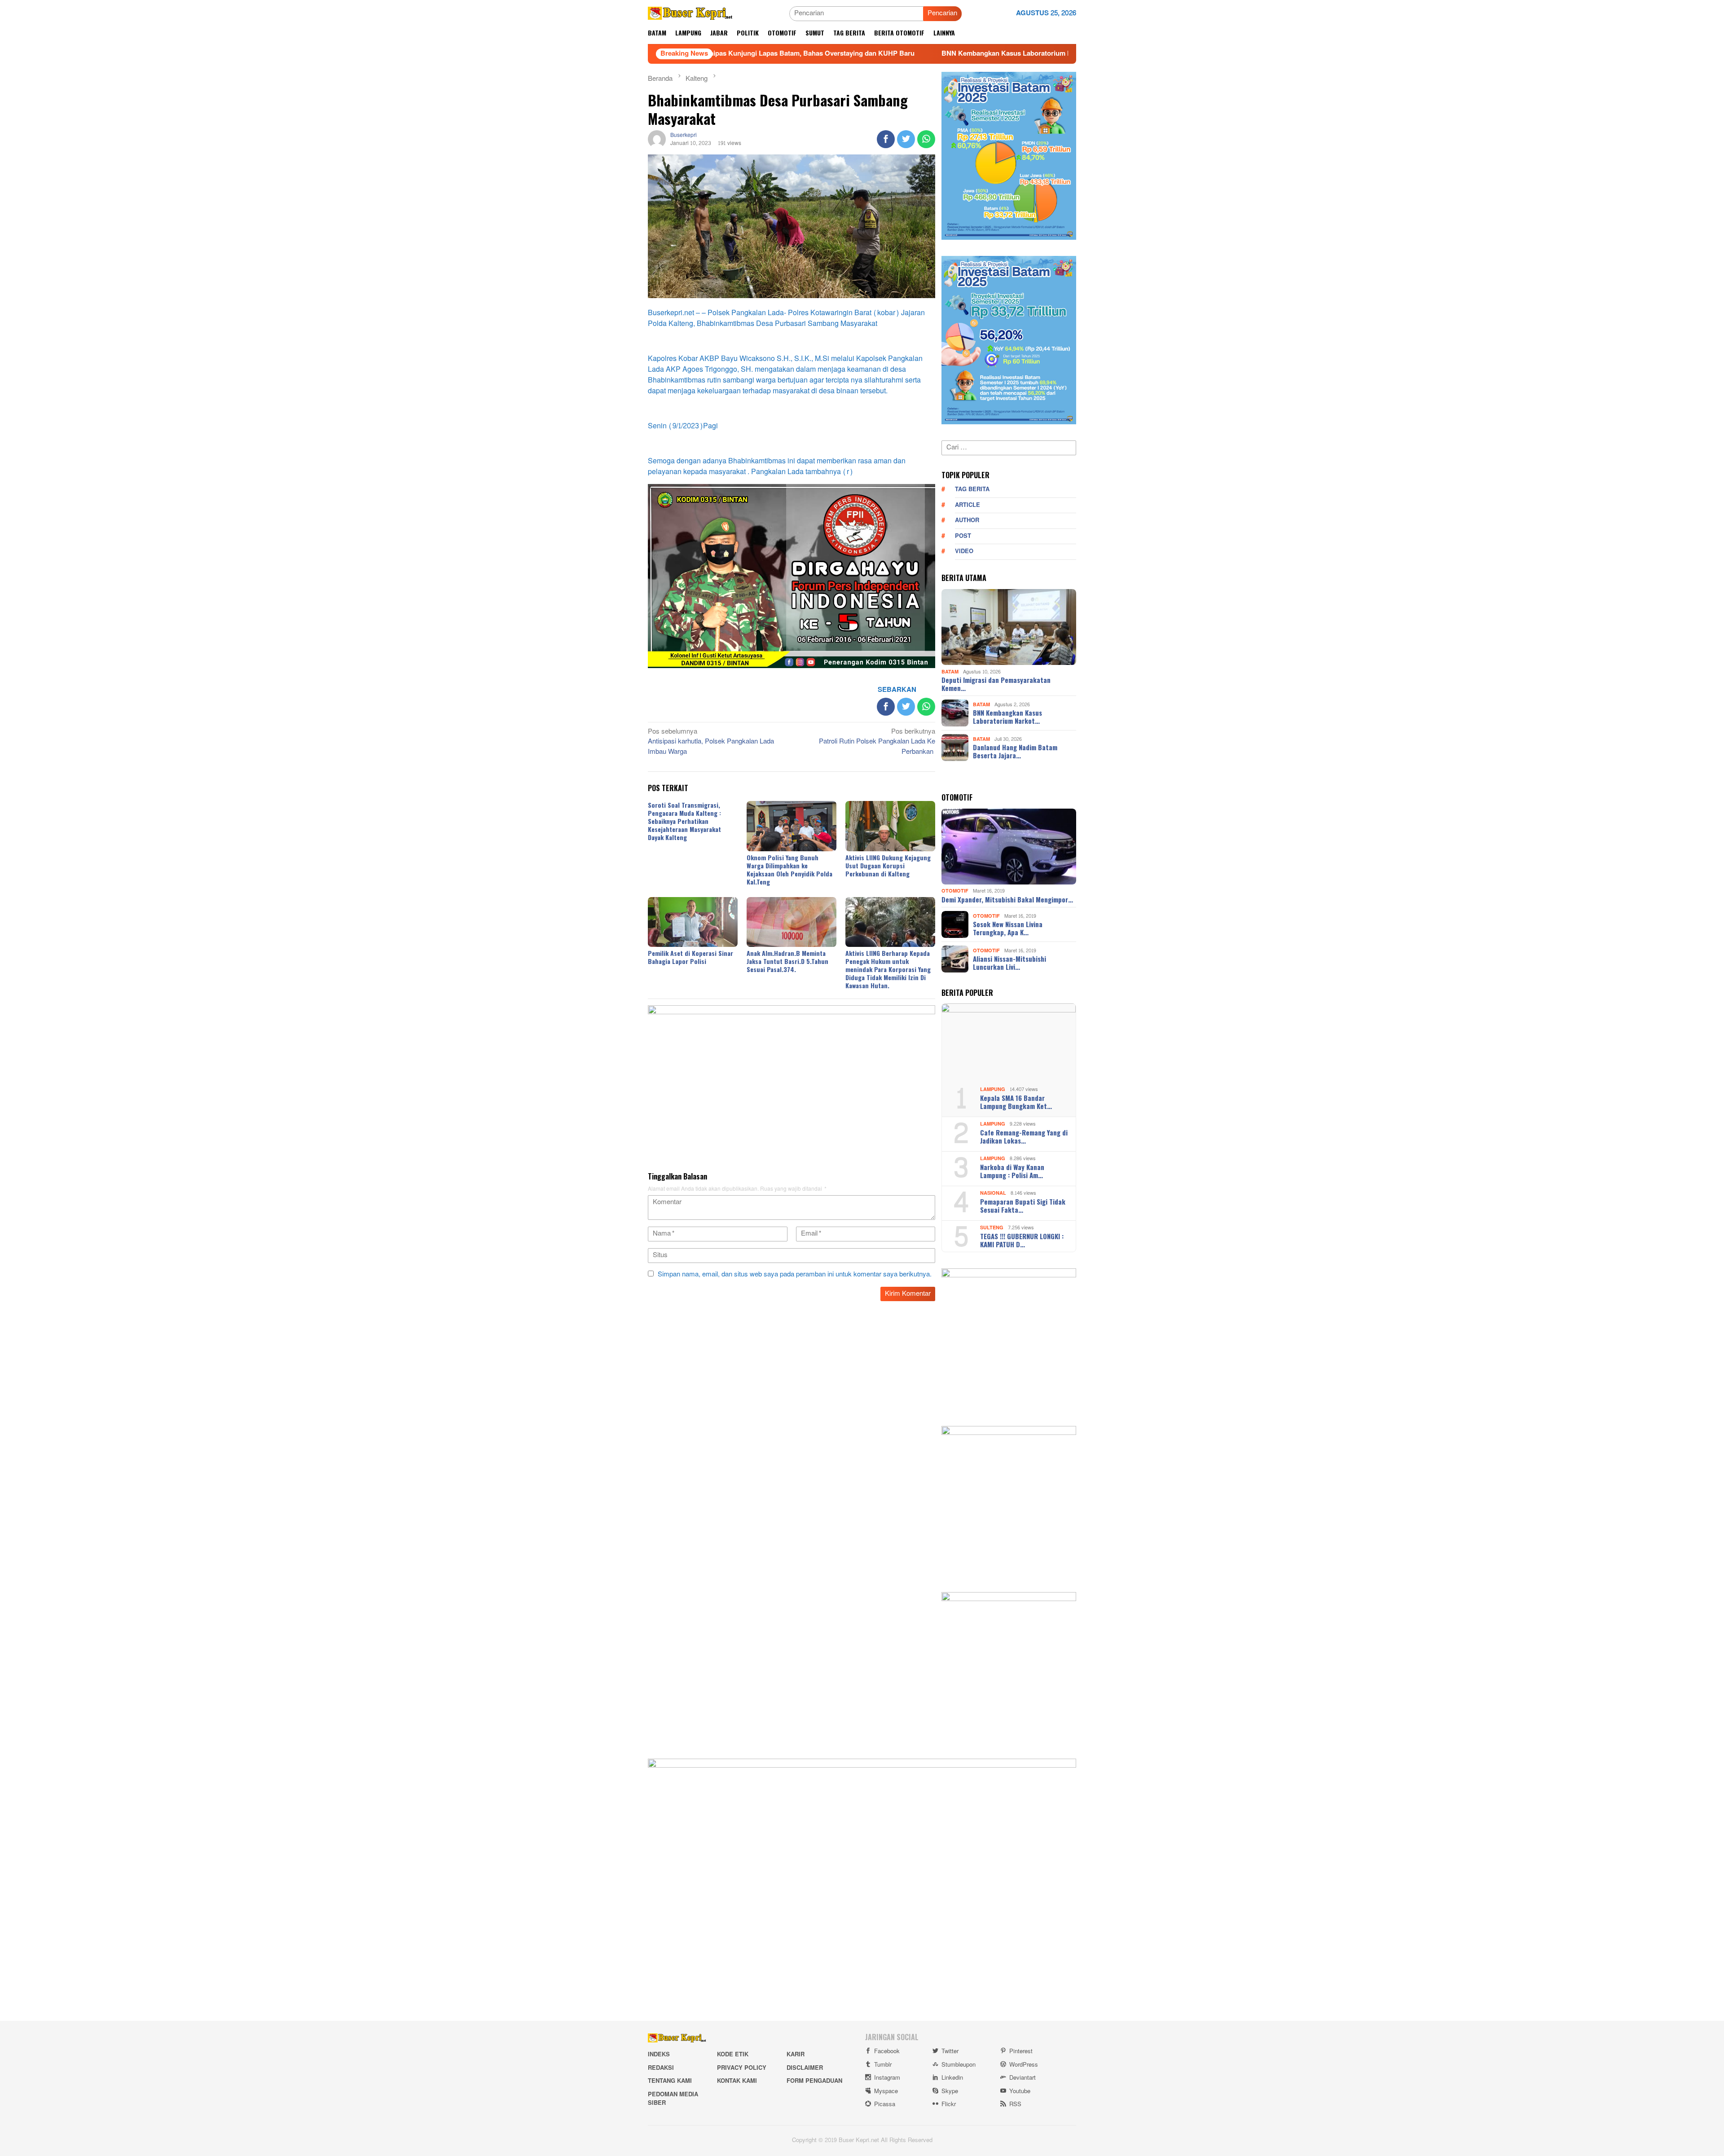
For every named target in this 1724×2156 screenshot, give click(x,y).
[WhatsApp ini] (926, 139)
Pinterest (1021, 2051)
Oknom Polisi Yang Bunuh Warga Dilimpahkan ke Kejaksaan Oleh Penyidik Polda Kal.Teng (789, 869)
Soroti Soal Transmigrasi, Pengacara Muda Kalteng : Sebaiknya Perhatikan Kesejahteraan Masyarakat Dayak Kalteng (684, 821)
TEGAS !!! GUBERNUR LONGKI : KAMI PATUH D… (1022, 1240)
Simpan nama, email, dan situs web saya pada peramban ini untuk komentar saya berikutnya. (795, 1274)
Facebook (887, 2051)
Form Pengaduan (814, 2081)
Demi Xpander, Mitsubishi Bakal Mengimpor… (1007, 899)
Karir (796, 2055)
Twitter (950, 2051)
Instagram (887, 2078)
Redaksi (661, 2068)
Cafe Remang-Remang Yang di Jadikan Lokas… (1024, 1136)
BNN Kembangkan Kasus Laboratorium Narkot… (1007, 717)
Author (967, 520)
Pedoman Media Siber (673, 2099)
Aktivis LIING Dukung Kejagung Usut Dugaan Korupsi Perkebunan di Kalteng (888, 865)
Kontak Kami (737, 2081)
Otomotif (955, 891)
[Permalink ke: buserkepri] (657, 141)
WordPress (1024, 2065)
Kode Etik (733, 2055)
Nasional (993, 1193)
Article (968, 505)
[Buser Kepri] (690, 15)
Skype (950, 2091)
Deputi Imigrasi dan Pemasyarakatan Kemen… (996, 684)
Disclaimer (805, 2068)
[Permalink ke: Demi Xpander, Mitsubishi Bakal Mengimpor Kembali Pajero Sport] (1009, 847)
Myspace (886, 2091)
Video (964, 551)
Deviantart (1023, 2078)
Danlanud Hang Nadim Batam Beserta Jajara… (1015, 751)
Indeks (659, 2055)
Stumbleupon (959, 2065)
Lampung (993, 1089)
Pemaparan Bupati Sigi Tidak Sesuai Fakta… (1023, 1206)
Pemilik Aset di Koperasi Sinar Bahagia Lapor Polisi (690, 957)
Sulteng (992, 1228)
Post (963, 536)
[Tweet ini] (906, 139)
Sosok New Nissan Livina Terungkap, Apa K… (1008, 928)
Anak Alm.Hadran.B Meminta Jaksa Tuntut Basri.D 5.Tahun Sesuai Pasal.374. (787, 961)
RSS (1015, 2104)
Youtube (1020, 2091)
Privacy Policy (742, 2068)
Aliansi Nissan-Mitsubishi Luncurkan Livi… (1009, 963)
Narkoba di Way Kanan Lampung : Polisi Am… (1012, 1171)
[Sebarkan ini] (886, 139)
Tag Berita (972, 489)
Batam (950, 671)
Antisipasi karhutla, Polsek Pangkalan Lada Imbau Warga (711, 742)
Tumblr (883, 2065)
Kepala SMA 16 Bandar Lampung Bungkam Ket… (1016, 1102)
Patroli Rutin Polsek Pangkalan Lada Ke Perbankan (877, 742)
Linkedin (952, 2078)
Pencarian (942, 13)
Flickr (949, 2104)
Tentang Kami (670, 2081)
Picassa (885, 2104)
